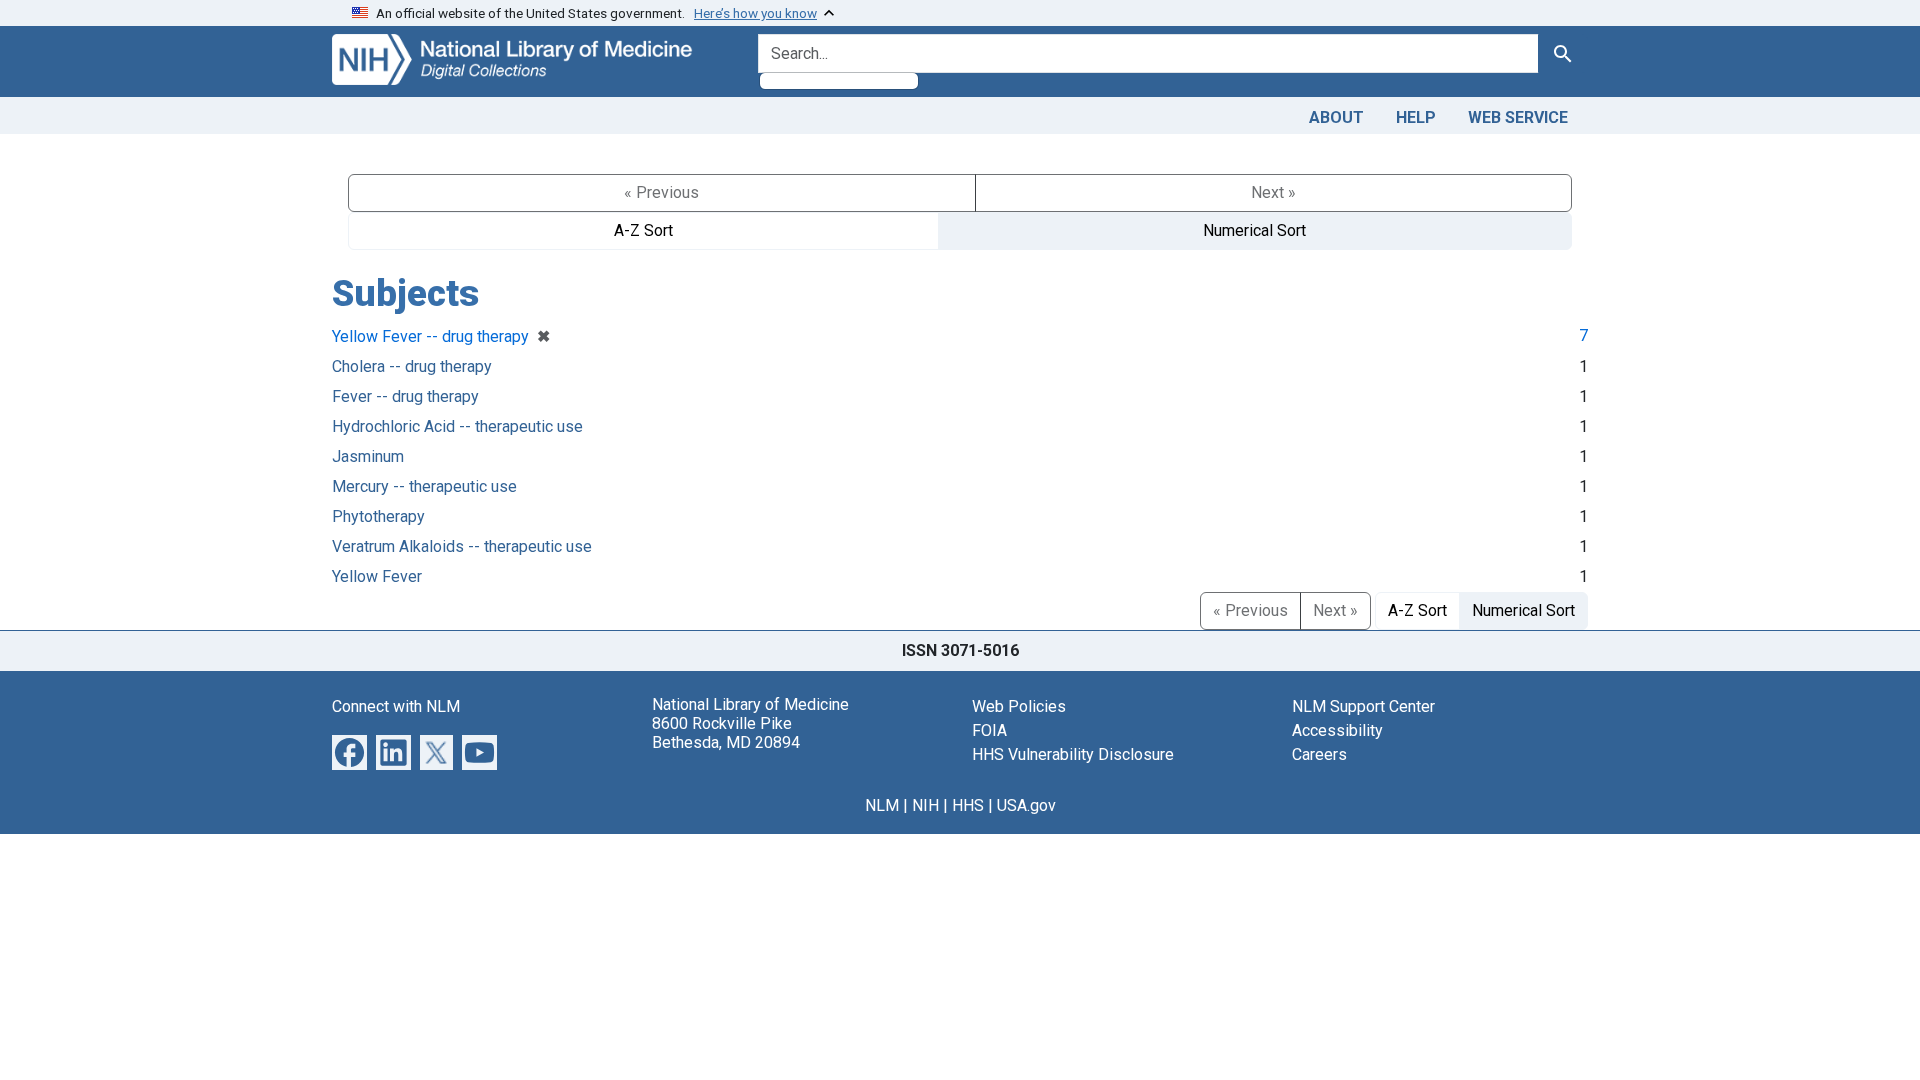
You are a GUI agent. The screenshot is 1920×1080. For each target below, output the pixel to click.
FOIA (989, 730)
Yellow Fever (377, 576)
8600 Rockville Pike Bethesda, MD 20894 (726, 733)
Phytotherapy (378, 516)
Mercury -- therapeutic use (424, 486)
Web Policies (1019, 706)
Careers (1319, 754)
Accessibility (1337, 730)
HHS (968, 805)
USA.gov (1026, 805)
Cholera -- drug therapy (412, 366)
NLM (882, 805)
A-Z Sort (643, 230)
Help (1416, 117)
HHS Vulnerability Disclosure (1073, 754)
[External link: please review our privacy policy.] (349, 750)
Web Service (1518, 117)
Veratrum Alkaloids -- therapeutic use (462, 546)
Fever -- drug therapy (405, 396)
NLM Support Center (1363, 706)
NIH (925, 805)
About (1336, 117)
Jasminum (368, 456)
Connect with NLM (396, 706)
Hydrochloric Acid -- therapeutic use (457, 426)
